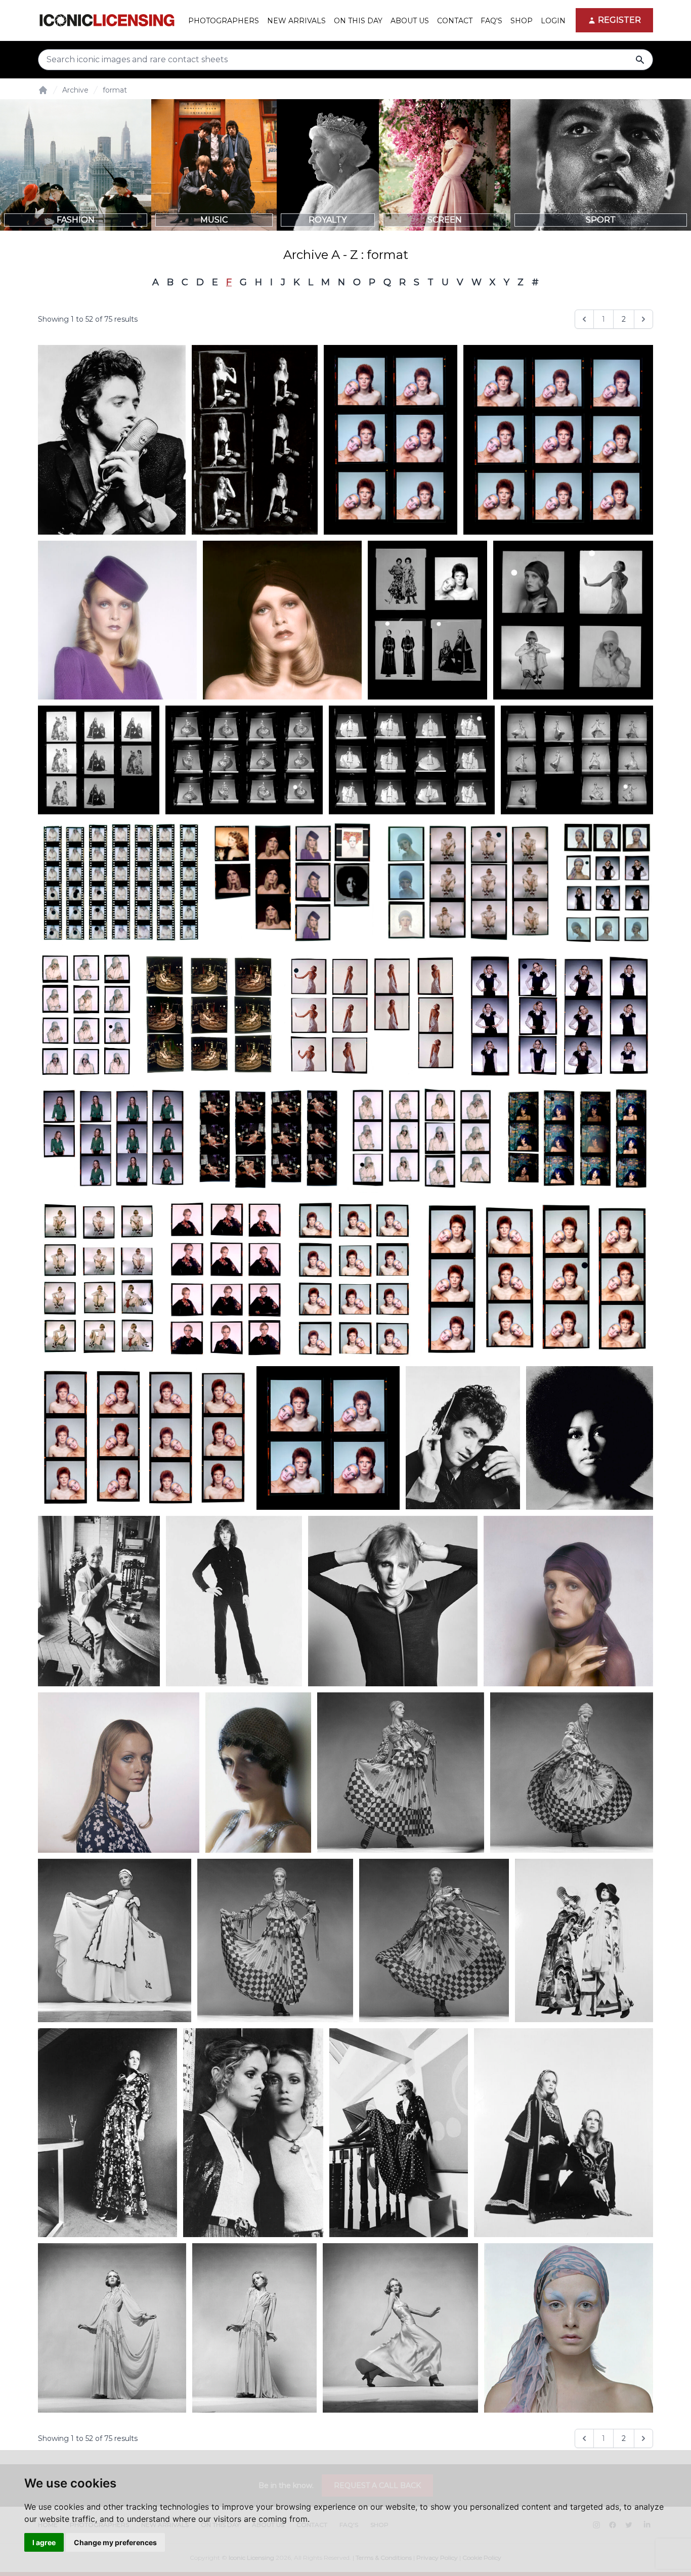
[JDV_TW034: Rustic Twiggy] (434, 1940)
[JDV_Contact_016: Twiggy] (468, 883)
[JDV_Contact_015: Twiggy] (607, 883)
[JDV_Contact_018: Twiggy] (121, 883)
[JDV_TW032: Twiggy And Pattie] (564, 2133)
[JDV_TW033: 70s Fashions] (584, 1940)
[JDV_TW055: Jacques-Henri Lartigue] (99, 1601)
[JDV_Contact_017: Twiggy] (293, 883)
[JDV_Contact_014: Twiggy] (86, 1015)
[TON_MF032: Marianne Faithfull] (255, 440)
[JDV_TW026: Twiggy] (254, 2328)
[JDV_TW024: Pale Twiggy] (569, 2328)
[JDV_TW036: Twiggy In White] (115, 1940)
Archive (75, 90)
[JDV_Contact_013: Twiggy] (209, 1015)
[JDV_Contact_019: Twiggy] (577, 760)
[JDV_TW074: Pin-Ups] (391, 440)
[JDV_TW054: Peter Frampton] (234, 1601)
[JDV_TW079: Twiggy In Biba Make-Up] (117, 620)
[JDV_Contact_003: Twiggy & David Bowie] (354, 1279)
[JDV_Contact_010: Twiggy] (114, 1139)
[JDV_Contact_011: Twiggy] (559, 1015)
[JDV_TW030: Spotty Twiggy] (399, 2133)
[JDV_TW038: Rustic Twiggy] (401, 1773)
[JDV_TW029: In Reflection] (253, 2133)
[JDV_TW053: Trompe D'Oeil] (393, 1601)
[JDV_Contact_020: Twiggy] (412, 760)
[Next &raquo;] (643, 319)
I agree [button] (44, 2542)
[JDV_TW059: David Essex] (463, 1438)
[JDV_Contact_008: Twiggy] (422, 1139)
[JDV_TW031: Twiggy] (107, 2133)
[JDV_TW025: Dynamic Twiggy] (400, 2328)
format (115, 90)
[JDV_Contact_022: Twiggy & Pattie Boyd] (99, 760)
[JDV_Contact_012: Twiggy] (372, 1015)
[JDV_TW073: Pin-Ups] (328, 1438)
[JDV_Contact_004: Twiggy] (226, 1279)
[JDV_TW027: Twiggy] (112, 2328)
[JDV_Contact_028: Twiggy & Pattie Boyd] (427, 620)
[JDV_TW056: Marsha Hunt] (590, 1438)
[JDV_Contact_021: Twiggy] (244, 760)
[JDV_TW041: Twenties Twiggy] (258, 1773)
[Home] (43, 90)
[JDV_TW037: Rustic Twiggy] (572, 1773)
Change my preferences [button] (115, 2542)
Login (553, 21)
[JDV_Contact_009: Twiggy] (268, 1139)
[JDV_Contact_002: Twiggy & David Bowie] (537, 1279)
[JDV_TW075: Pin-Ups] (558, 440)
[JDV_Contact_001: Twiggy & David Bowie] (144, 1438)
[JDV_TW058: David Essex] (112, 440)
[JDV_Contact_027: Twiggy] (573, 620)
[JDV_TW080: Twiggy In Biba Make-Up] (282, 620)
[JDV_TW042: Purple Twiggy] (568, 1601)
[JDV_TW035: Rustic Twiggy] (275, 1940)
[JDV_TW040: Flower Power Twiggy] (119, 1773)
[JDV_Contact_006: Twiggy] (578, 1139)
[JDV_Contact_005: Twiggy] (99, 1279)
